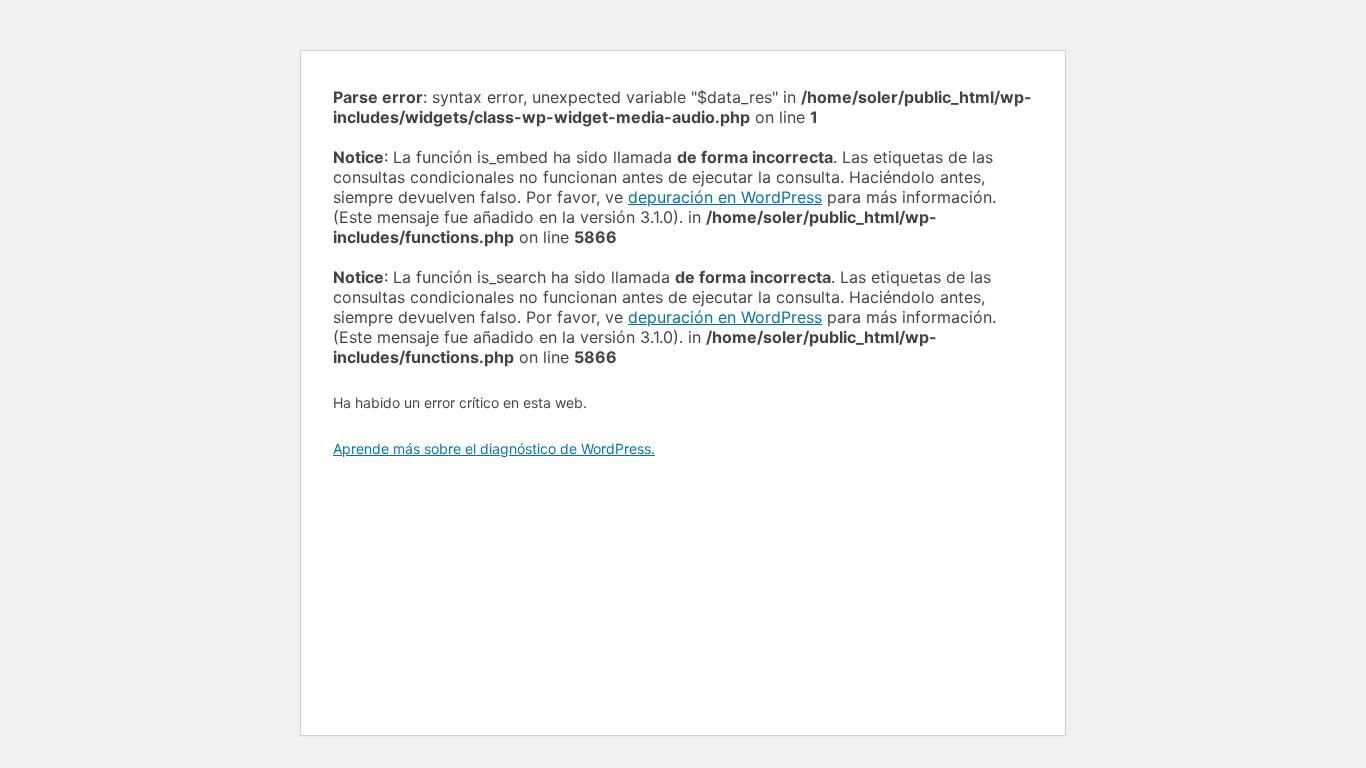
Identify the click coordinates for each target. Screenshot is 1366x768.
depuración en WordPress (725, 197)
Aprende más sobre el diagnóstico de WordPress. (494, 448)
